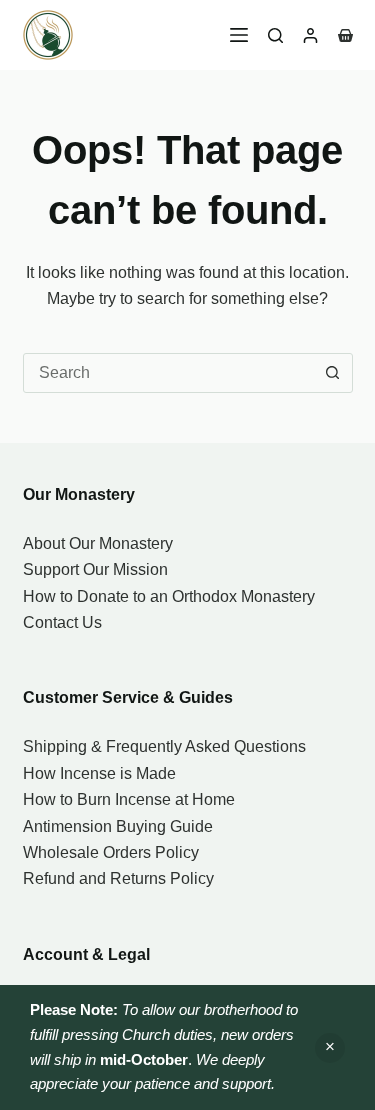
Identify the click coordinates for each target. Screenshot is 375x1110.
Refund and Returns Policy (118, 878)
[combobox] (169, 373)
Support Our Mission (95, 569)
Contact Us (62, 622)
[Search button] (333, 373)
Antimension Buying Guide (118, 826)
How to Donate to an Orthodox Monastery (169, 596)
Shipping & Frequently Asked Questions (164, 746)
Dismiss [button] (330, 1048)
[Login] (310, 35)
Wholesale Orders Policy (111, 852)
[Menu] (239, 35)
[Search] (275, 35)
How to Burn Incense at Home (129, 799)
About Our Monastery (98, 543)
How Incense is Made (99, 773)
